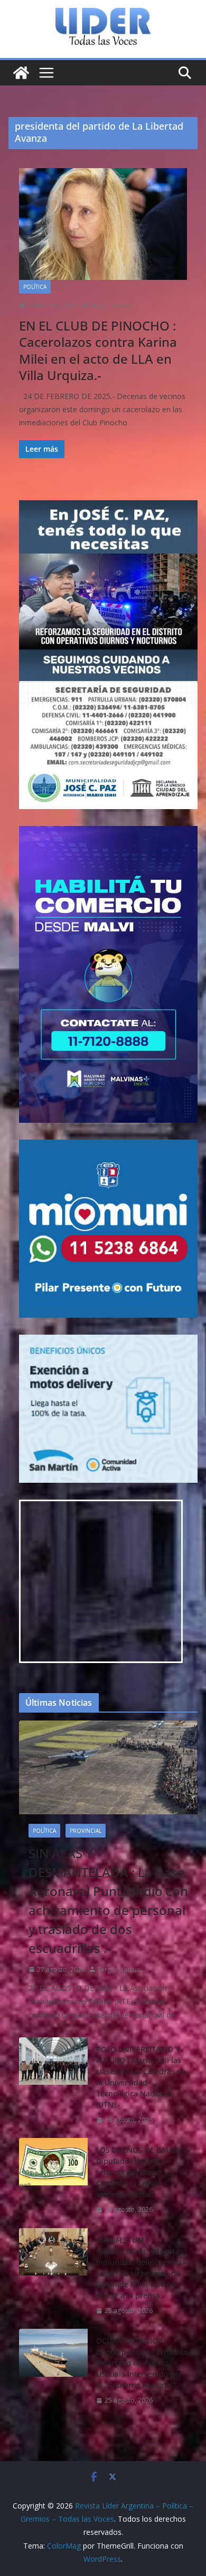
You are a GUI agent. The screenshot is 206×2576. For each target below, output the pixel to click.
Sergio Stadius (111, 305)
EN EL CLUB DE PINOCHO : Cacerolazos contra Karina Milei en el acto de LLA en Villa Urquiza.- (98, 350)
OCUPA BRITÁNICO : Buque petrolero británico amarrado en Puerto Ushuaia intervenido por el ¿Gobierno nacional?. (142, 2363)
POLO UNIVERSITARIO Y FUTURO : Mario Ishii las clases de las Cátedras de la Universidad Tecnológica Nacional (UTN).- (141, 2077)
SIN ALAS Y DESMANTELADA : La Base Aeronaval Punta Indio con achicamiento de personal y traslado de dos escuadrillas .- (108, 1901)
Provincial (86, 1831)
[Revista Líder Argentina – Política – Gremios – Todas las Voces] (21, 73)
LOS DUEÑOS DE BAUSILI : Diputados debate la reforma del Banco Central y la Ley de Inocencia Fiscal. (142, 2172)
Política (35, 287)
